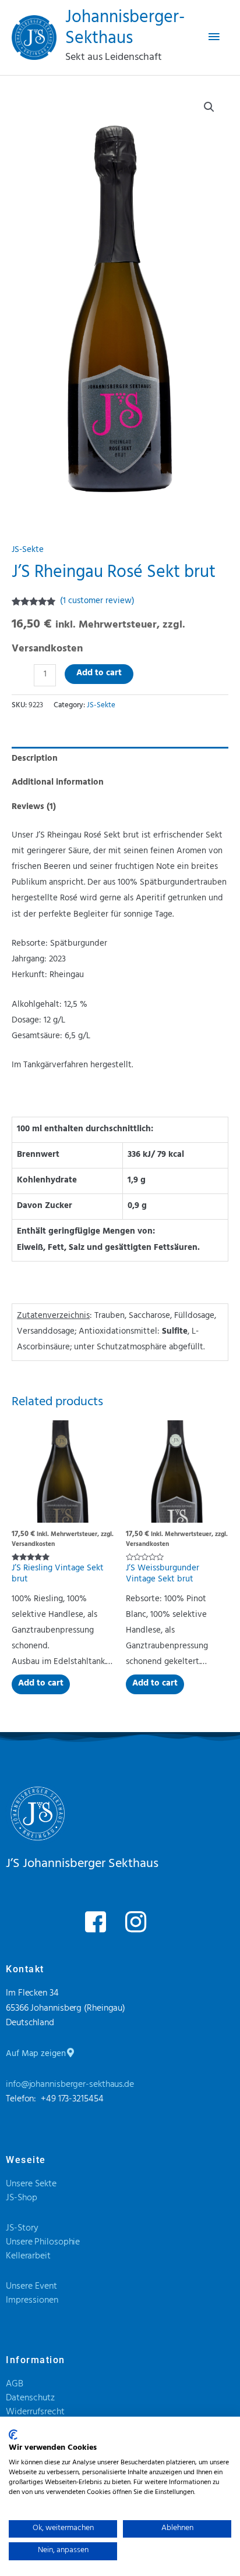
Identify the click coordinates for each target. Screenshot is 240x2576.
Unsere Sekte (31, 2185)
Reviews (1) (34, 808)
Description (35, 759)
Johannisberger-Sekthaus (125, 29)
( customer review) (97, 602)
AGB (15, 2385)
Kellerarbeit (28, 2257)
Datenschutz (30, 2399)
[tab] (120, 759)
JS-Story (22, 2229)
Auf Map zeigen (36, 2055)
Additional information (58, 783)
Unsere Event (31, 2287)
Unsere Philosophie (43, 2243)
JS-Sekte (28, 551)
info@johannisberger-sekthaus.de (70, 2085)
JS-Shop (22, 2199)
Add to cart (99, 674)
